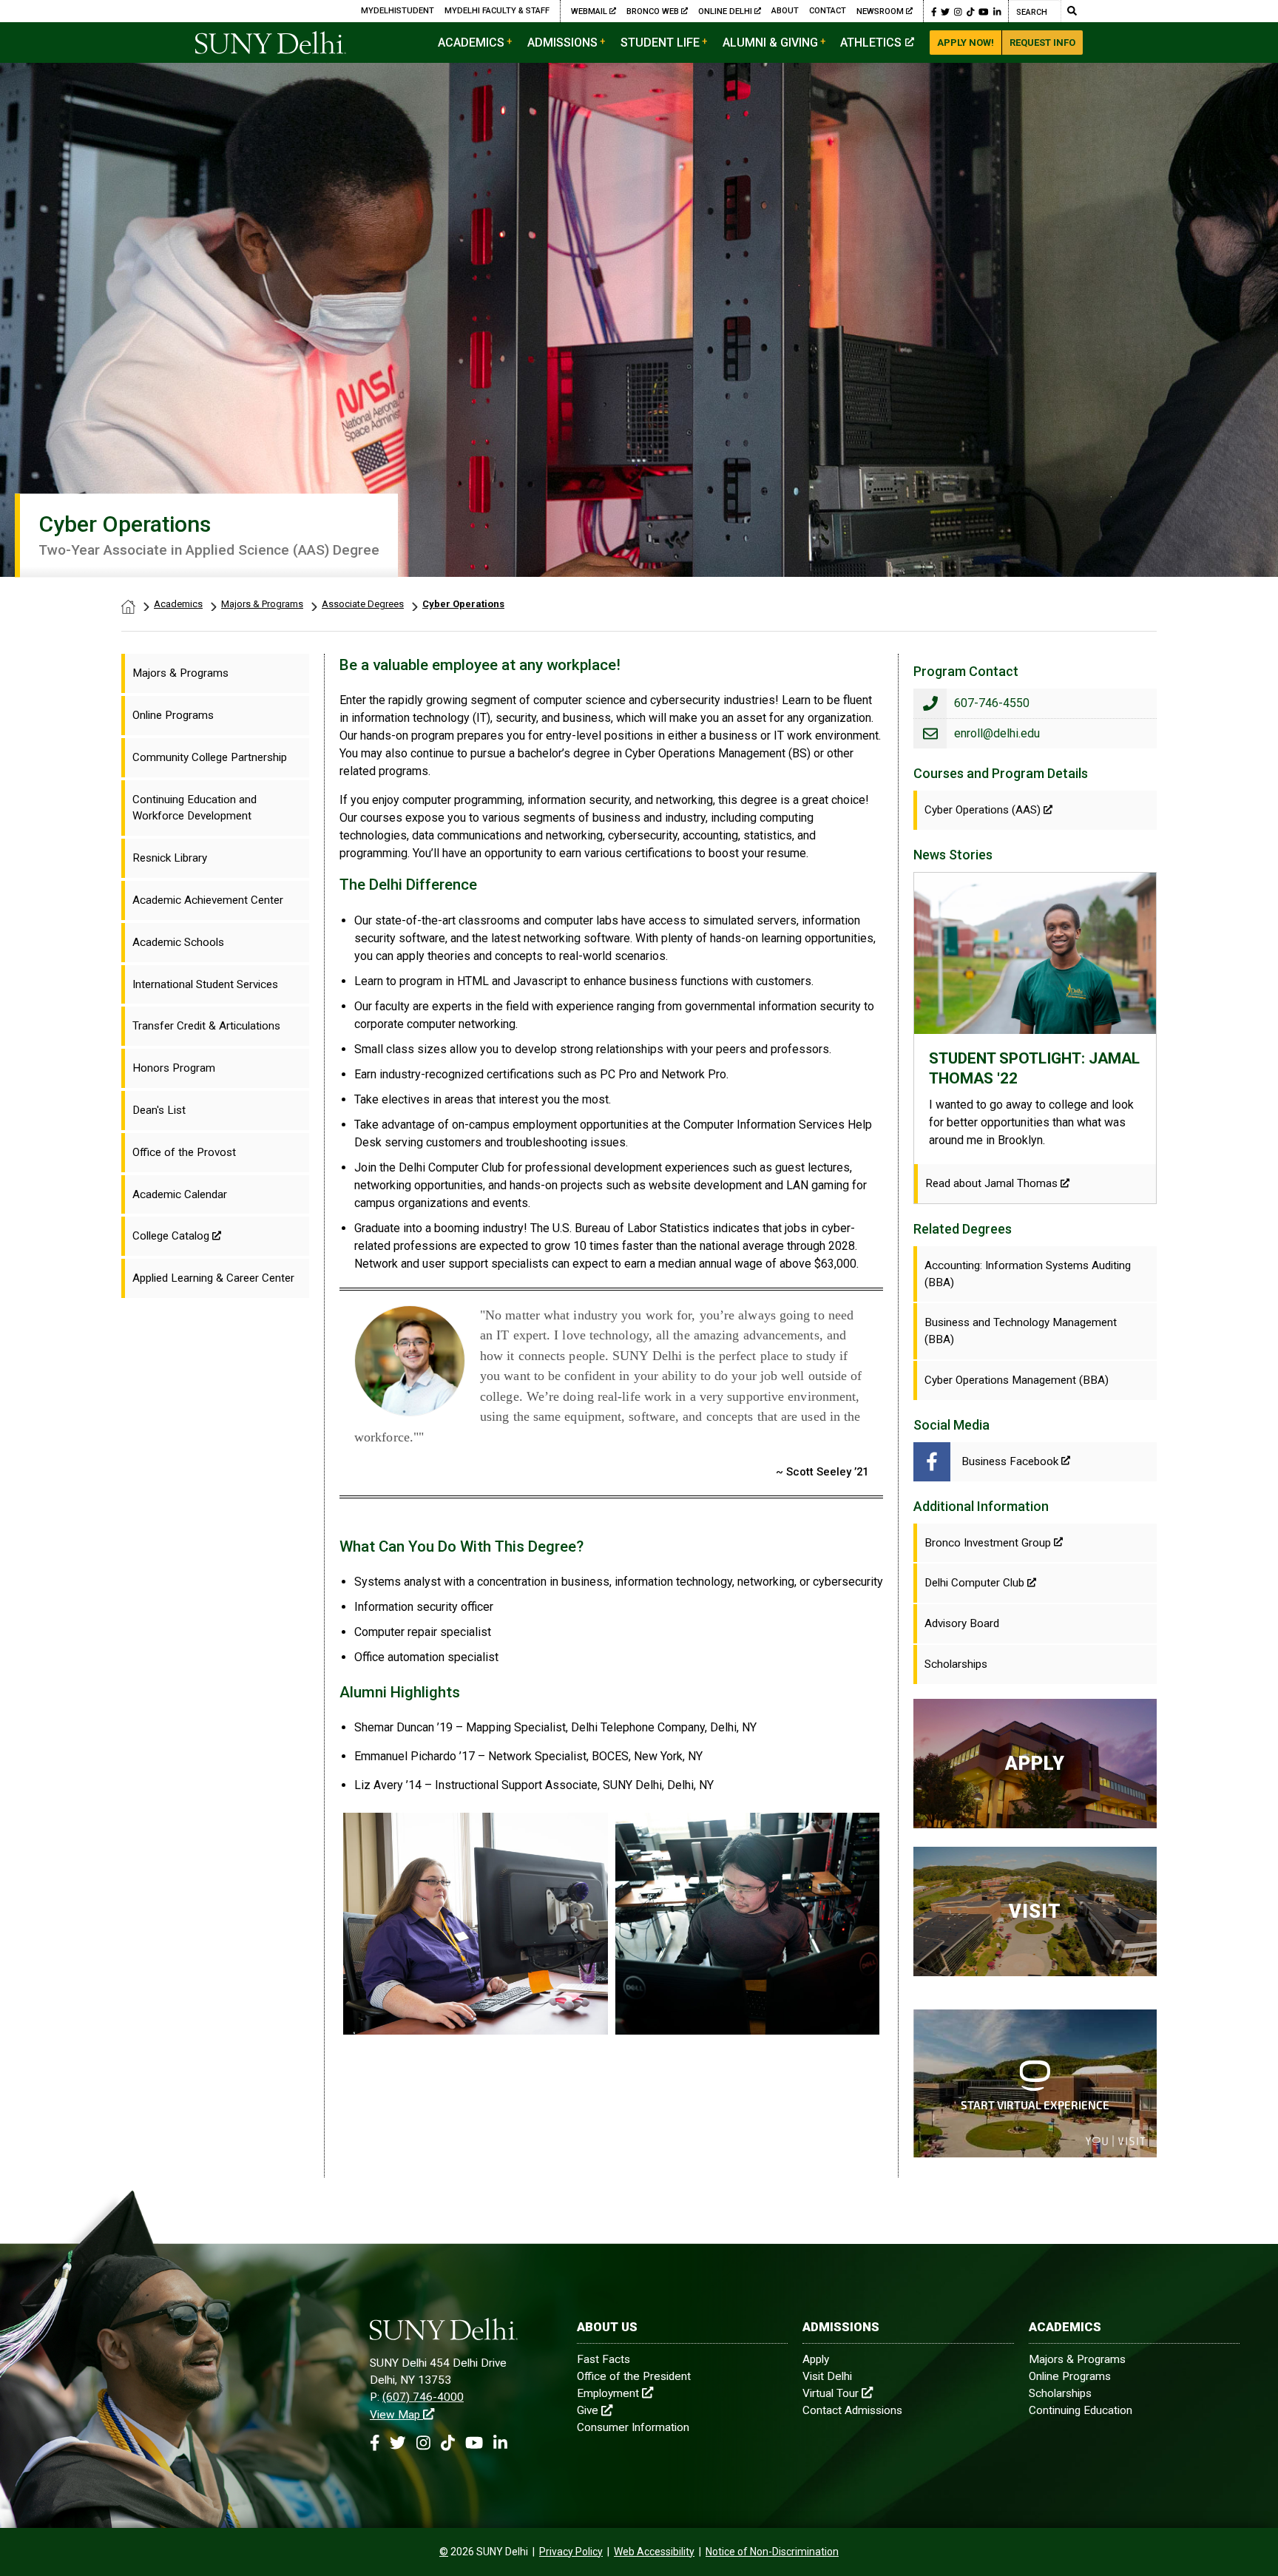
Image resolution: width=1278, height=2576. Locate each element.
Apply (816, 2359)
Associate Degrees (363, 604)
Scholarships (1060, 2393)
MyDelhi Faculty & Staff (497, 11)
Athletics (871, 43)
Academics (471, 43)
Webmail (590, 11)
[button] (934, 11)
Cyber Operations (463, 604)
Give (588, 2410)
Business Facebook (1010, 1461)
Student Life (660, 43)
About (785, 11)
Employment (608, 2393)
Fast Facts (603, 2359)
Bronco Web (654, 11)
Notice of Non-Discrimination (772, 2552)
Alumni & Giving (770, 43)
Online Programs (1070, 2376)
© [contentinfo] (444, 2552)
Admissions (562, 43)
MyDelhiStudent (398, 11)
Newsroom (880, 11)
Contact (828, 11)
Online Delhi (726, 11)
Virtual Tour (831, 2393)
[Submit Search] (1072, 11)
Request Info (1042, 43)
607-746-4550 (992, 703)
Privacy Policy (571, 2552)
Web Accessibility (654, 2552)
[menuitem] (215, 673)
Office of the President (634, 2376)
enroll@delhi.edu (997, 733)
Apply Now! (966, 43)
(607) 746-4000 (423, 2397)
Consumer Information (633, 2427)
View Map (395, 2415)
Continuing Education (1081, 2410)
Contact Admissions (852, 2410)
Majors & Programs (262, 604)
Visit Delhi (827, 2376)
